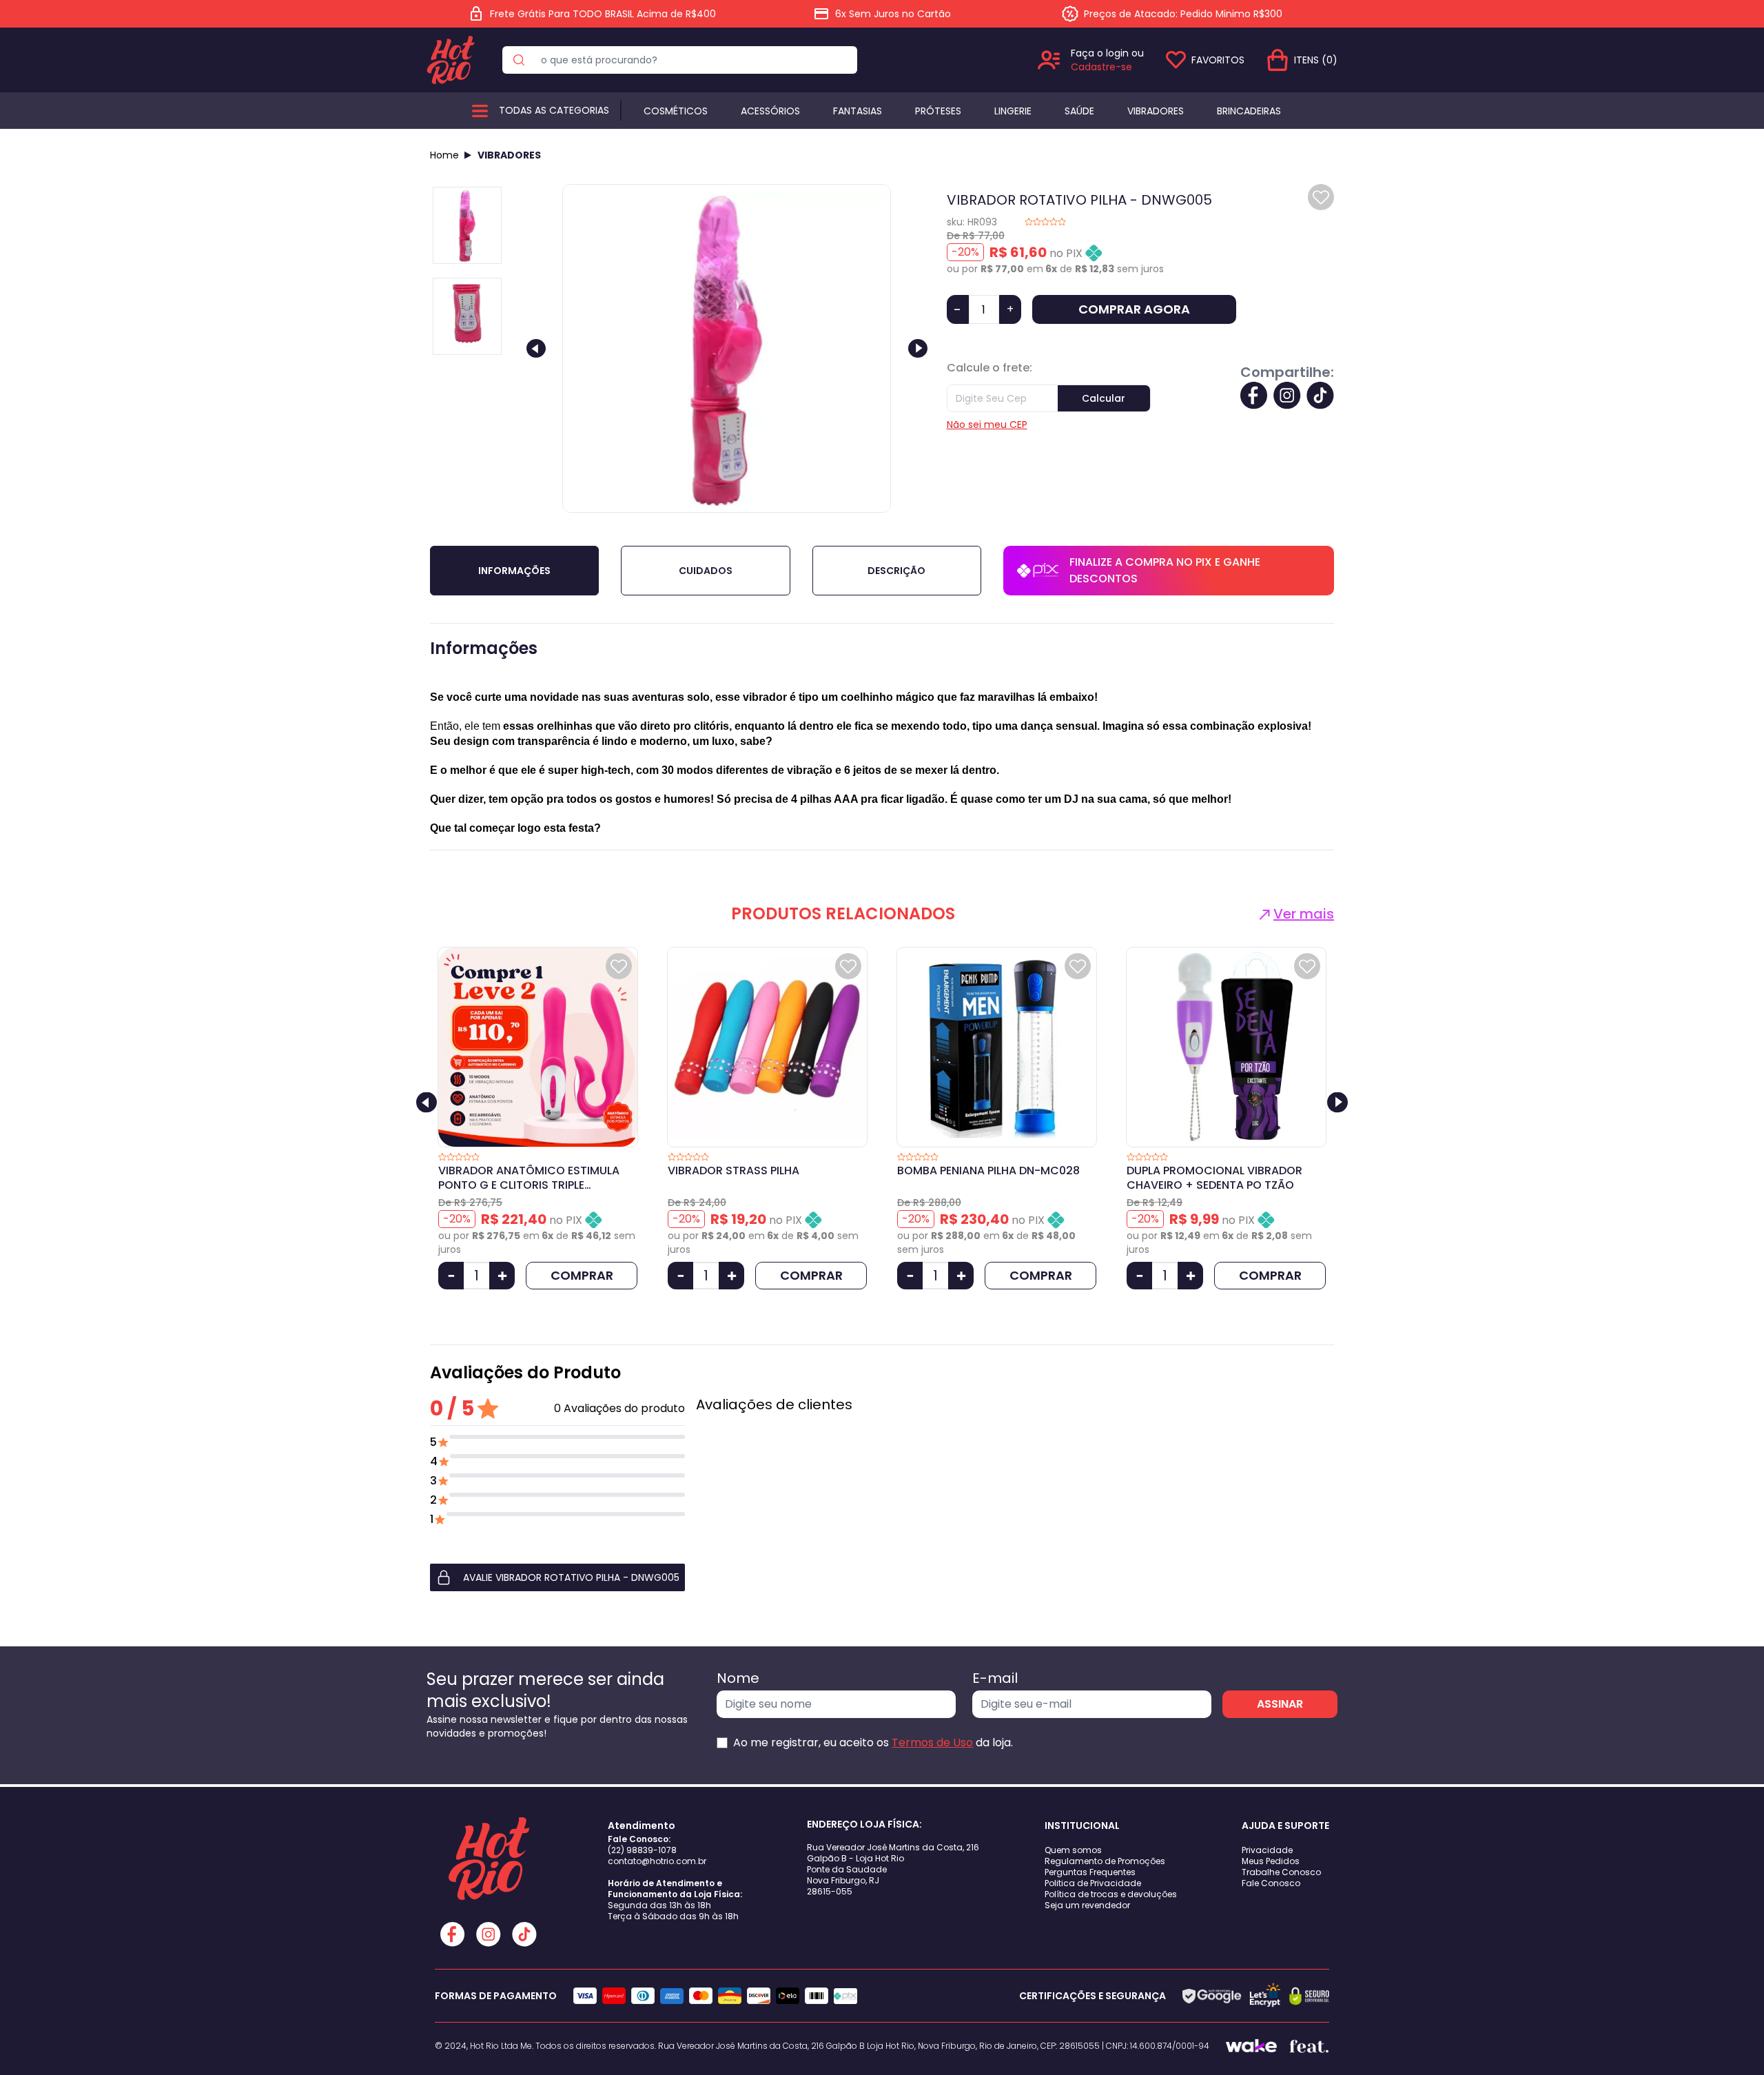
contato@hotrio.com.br (657, 1861)
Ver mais (1304, 914)
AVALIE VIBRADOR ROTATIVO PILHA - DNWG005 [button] (571, 1577)
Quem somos (1073, 1850)
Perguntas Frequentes (1090, 1872)
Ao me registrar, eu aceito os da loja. (873, 1742)
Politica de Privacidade (1093, 1883)
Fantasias (858, 111)
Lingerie (1013, 111)
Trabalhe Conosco (1281, 1872)
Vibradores (1156, 111)
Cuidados (706, 571)
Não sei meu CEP (987, 425)
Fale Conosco (1271, 1883)
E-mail (995, 1678)
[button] (557, 1577)
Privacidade (1267, 1850)
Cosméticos (676, 111)
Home (444, 155)
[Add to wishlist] (1321, 197)
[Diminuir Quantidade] (451, 1276)
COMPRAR (582, 1275)
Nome (738, 1678)
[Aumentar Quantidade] (502, 1276)
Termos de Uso (932, 1742)
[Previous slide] (536, 348)
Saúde (1079, 111)
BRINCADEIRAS (1249, 111)
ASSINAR (1280, 1704)
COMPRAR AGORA (1134, 309)
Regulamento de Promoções (1105, 1861)
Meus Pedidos (1271, 1861)
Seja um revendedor (1087, 1905)
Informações (514, 571)
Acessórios (770, 111)
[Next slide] (918, 348)
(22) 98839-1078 (642, 1850)
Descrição (896, 571)
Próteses (938, 111)
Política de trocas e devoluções (1111, 1894)
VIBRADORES (509, 155)
